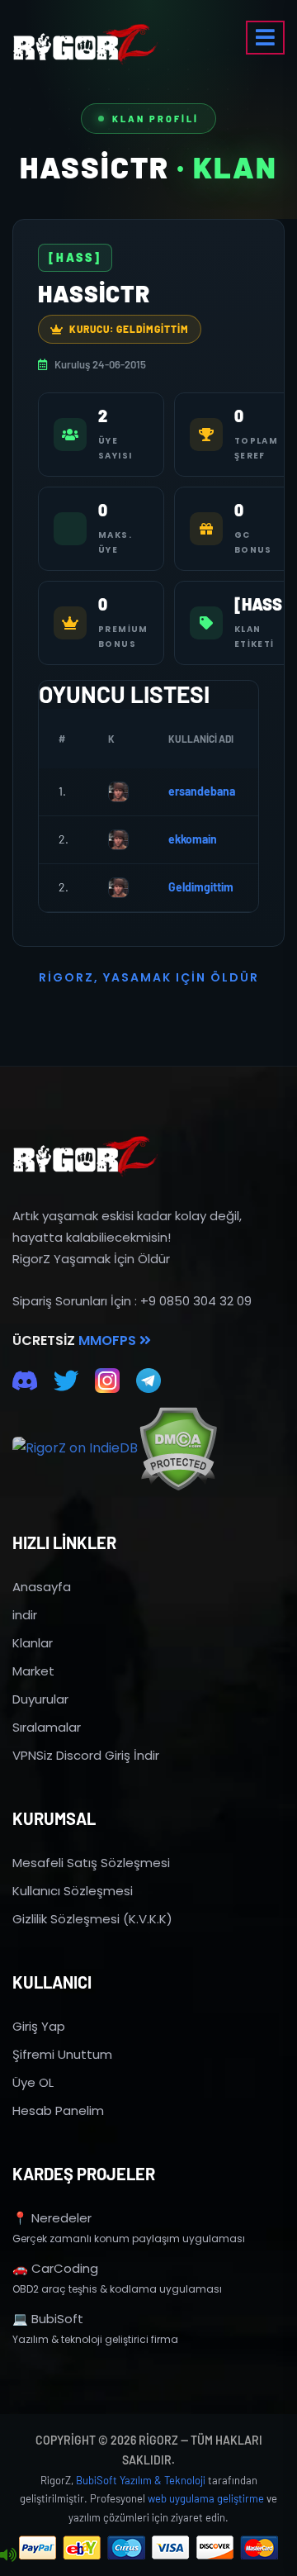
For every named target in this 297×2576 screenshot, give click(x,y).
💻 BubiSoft (48, 2319)
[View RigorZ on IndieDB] (75, 1448)
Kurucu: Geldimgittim (129, 329)
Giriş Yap (39, 2026)
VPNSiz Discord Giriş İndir (86, 1755)
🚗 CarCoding (55, 2268)
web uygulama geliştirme (206, 2498)
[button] (265, 38)
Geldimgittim (201, 887)
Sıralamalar (47, 1727)
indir (25, 1615)
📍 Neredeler (52, 2218)
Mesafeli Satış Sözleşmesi (91, 1863)
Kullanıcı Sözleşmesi (73, 1891)
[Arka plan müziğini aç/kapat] (8, 2555)
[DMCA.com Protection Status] (178, 1449)
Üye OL (33, 2082)
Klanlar (33, 1643)
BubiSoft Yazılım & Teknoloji (141, 2480)
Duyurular (40, 1699)
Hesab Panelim (58, 2110)
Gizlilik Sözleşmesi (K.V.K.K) (92, 1919)
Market (33, 1671)
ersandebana (202, 791)
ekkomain (193, 839)
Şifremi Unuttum (62, 2054)
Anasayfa (42, 1587)
